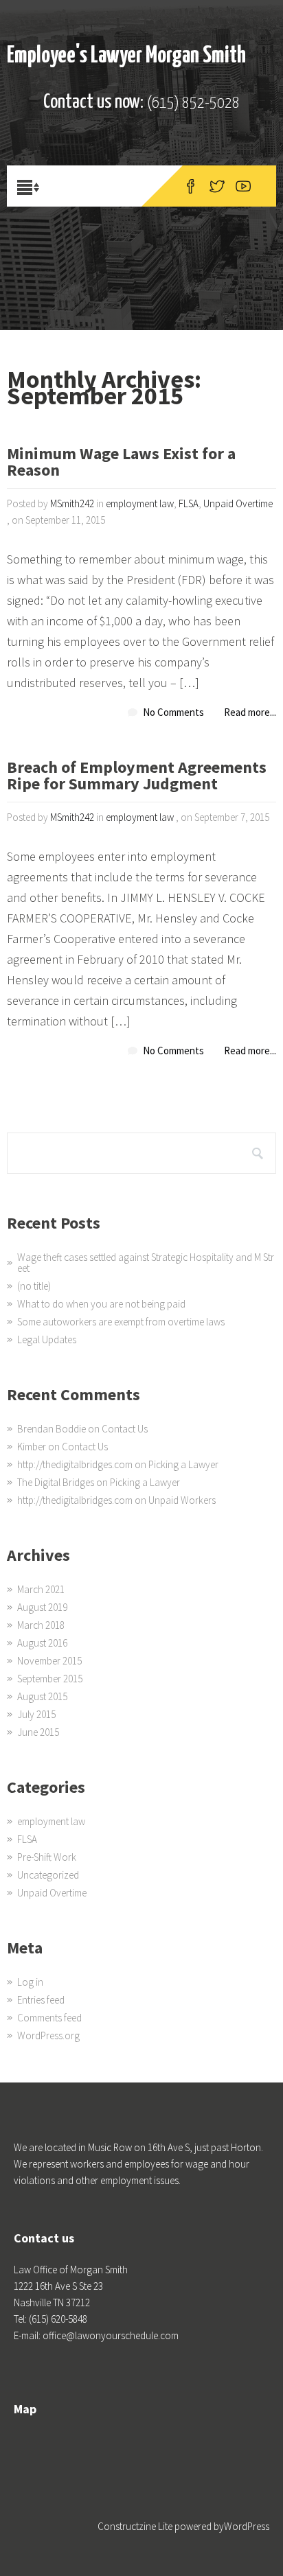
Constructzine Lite (136, 2526)
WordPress (247, 2526)
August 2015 (42, 1696)
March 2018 (41, 1625)
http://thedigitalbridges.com (75, 1464)
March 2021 (41, 1589)
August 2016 (42, 1643)
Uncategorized (48, 1875)
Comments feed (49, 2018)
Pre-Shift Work (47, 1857)
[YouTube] (243, 186)
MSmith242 (72, 503)
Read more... (250, 712)
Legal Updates (47, 1339)
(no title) (34, 1286)
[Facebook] (191, 186)
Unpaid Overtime (238, 503)
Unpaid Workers (182, 1500)
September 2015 (50, 1679)
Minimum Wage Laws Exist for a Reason (121, 463)
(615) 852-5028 (193, 103)
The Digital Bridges (56, 1482)
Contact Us (125, 1429)
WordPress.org (48, 2035)
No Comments (173, 712)
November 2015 (49, 1661)
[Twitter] (217, 186)
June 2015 (38, 1732)
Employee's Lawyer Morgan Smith (126, 56)
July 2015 (36, 1714)
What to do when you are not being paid (101, 1304)
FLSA (189, 503)
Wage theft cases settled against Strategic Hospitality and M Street (146, 1263)
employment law (140, 503)
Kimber (32, 1447)
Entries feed (41, 2000)
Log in (30, 1982)
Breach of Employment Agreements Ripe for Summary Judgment (137, 777)
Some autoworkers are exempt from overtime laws (121, 1322)
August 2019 (42, 1607)
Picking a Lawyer (183, 1464)
